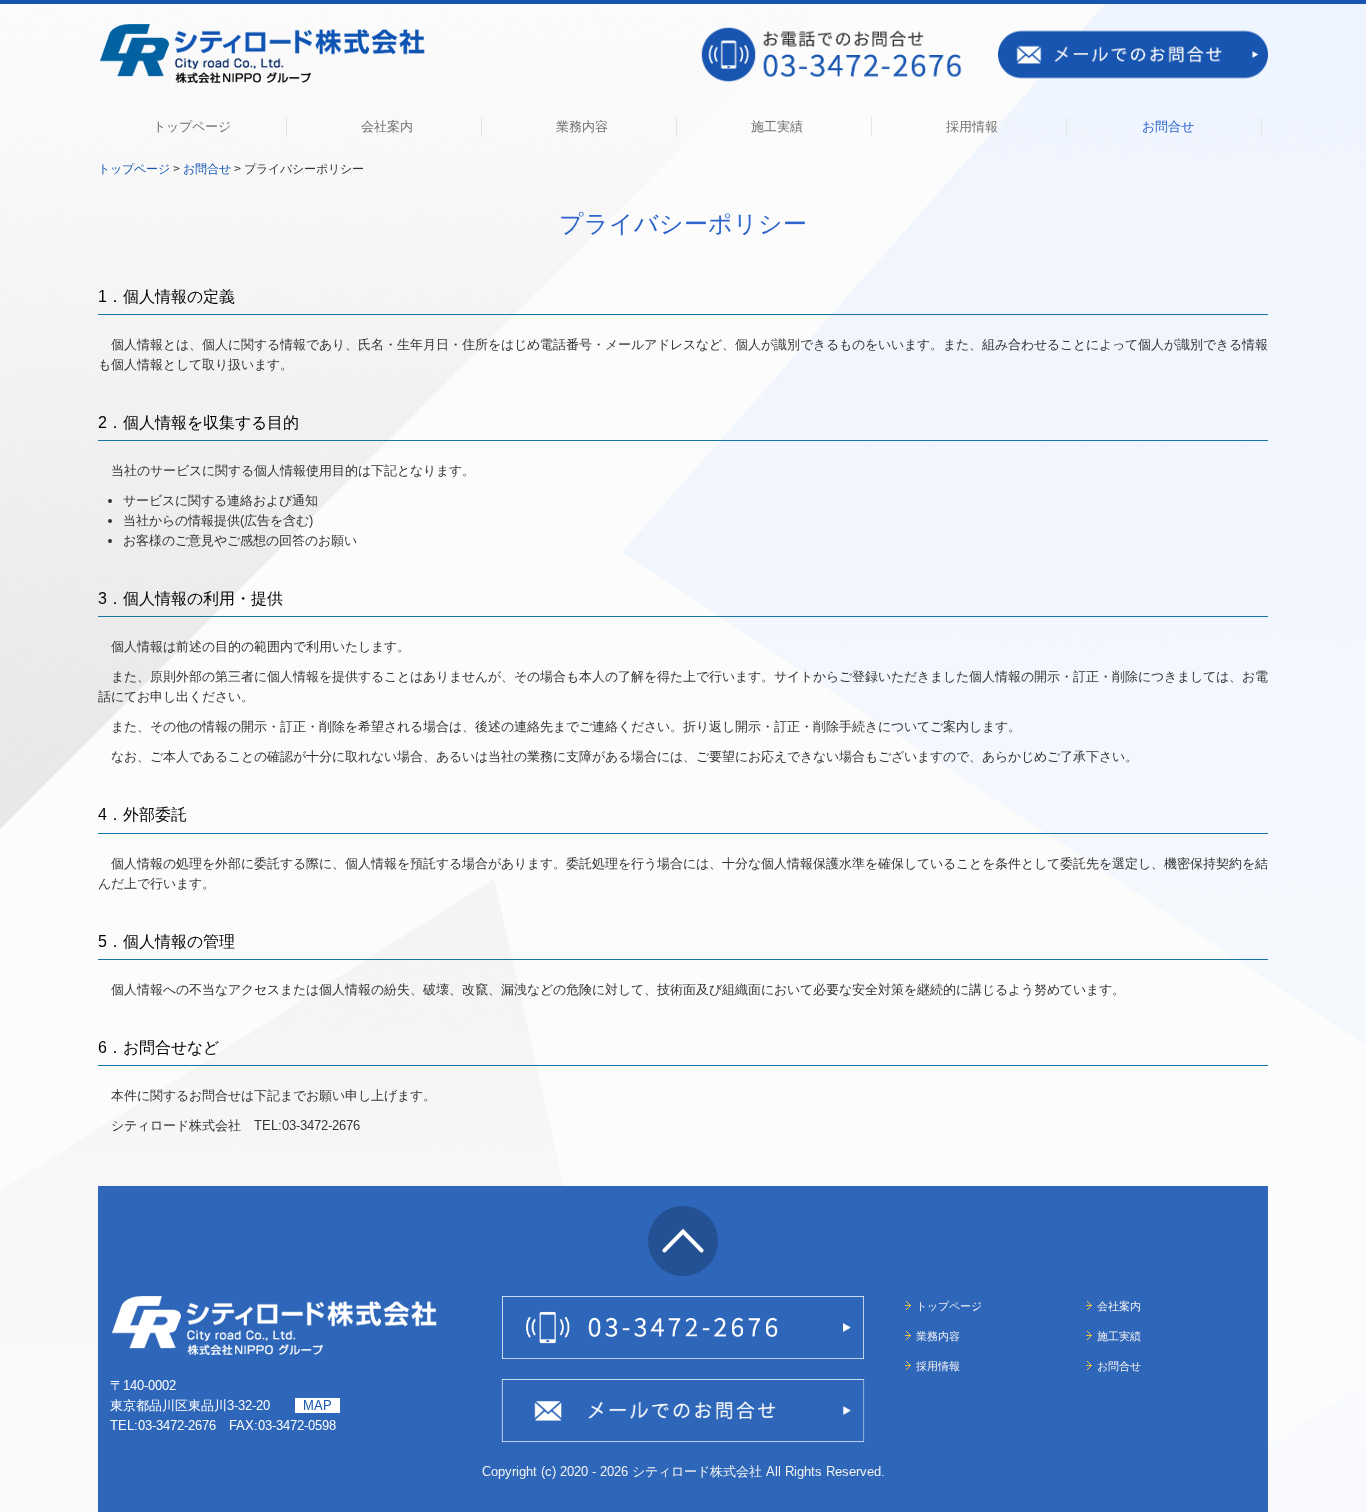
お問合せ (1168, 126)
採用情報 (972, 126)
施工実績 (777, 126)
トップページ (192, 126)
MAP (317, 1405)
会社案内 (387, 126)
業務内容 (582, 126)
